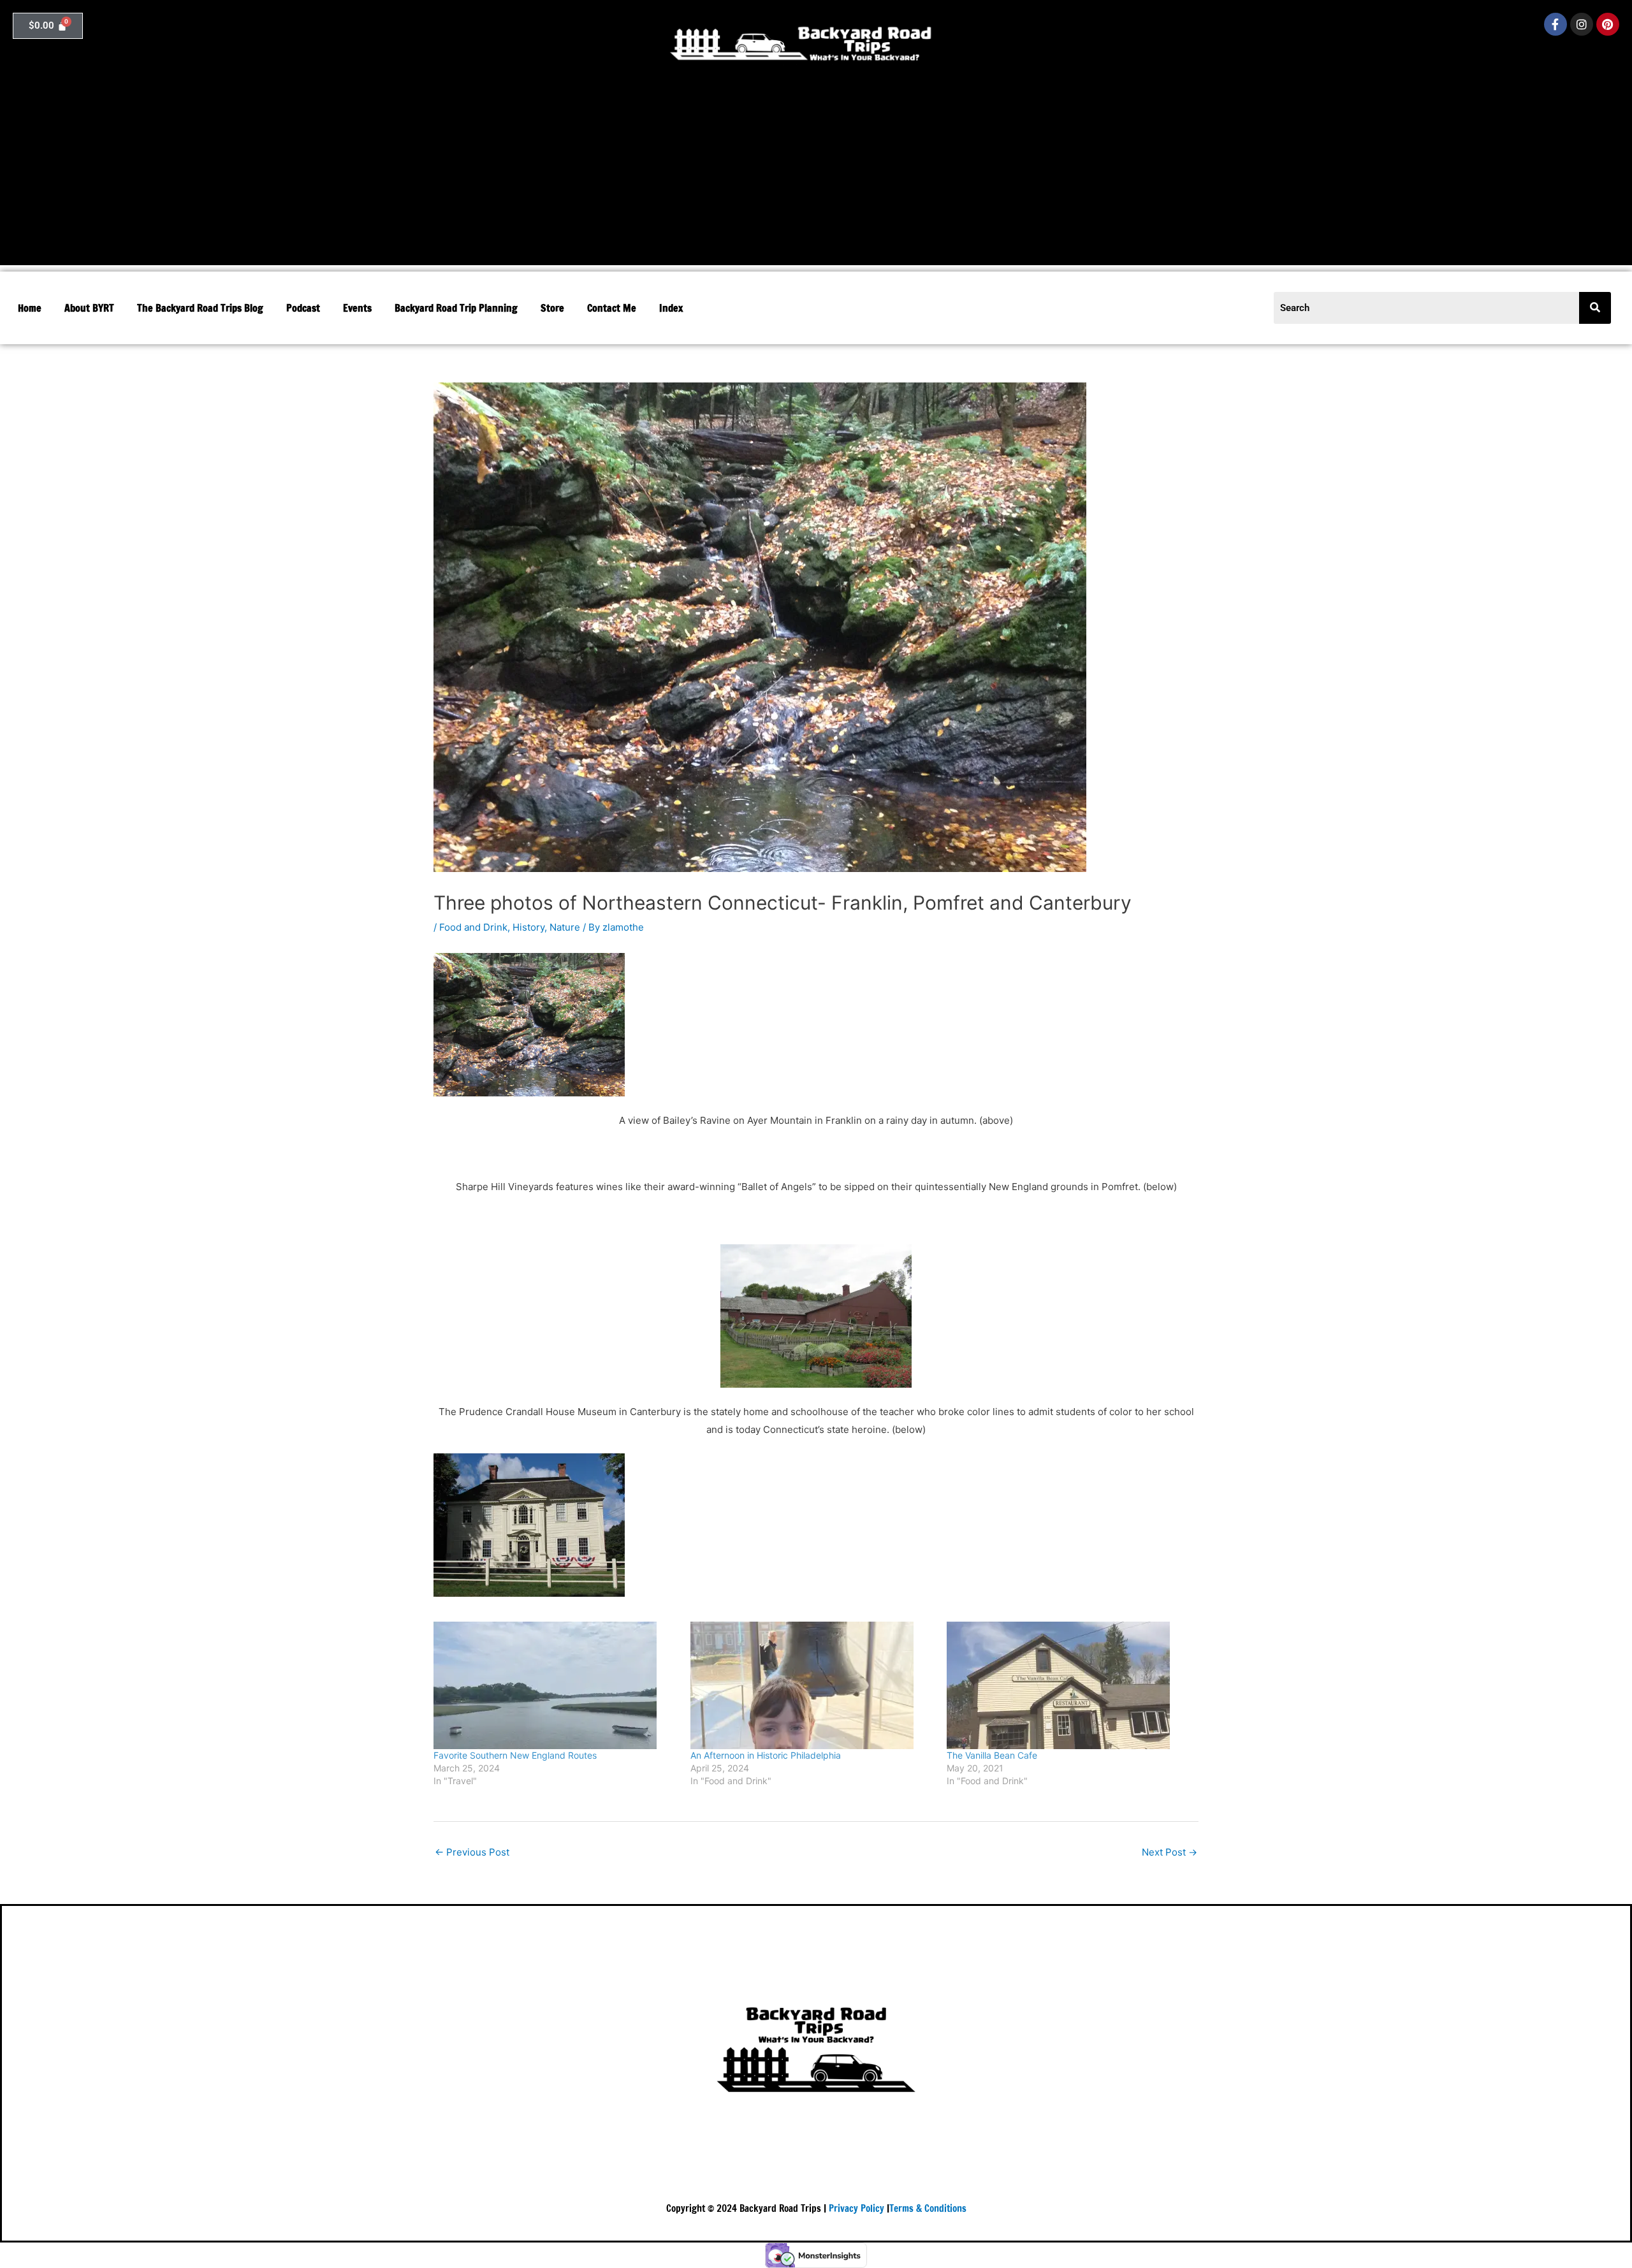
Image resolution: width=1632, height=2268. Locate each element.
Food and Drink (473, 927)
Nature (565, 927)
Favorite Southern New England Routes (515, 1755)
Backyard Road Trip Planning (456, 308)
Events (357, 308)
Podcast (303, 308)
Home (30, 308)
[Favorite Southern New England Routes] (556, 1685)
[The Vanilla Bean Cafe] (1069, 1685)
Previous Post (472, 1852)
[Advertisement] (816, 176)
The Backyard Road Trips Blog (200, 308)
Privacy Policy (856, 2208)
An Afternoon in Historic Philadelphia (766, 1755)
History (528, 927)
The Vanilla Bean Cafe (992, 1755)
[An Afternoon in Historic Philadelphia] (812, 1685)
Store (552, 308)
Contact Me (612, 308)
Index (671, 308)
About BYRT (89, 308)
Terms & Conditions (928, 2208)
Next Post (1169, 1852)
